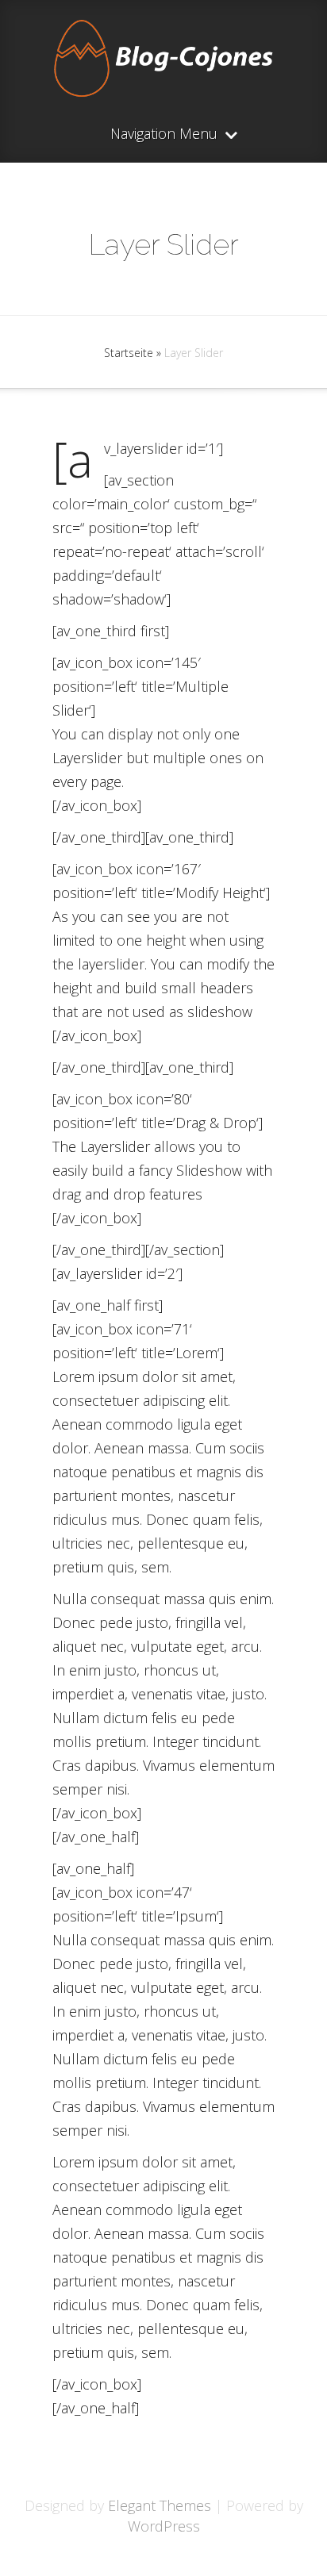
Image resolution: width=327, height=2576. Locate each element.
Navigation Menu (164, 134)
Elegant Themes (160, 2505)
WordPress (164, 2526)
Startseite (129, 353)
